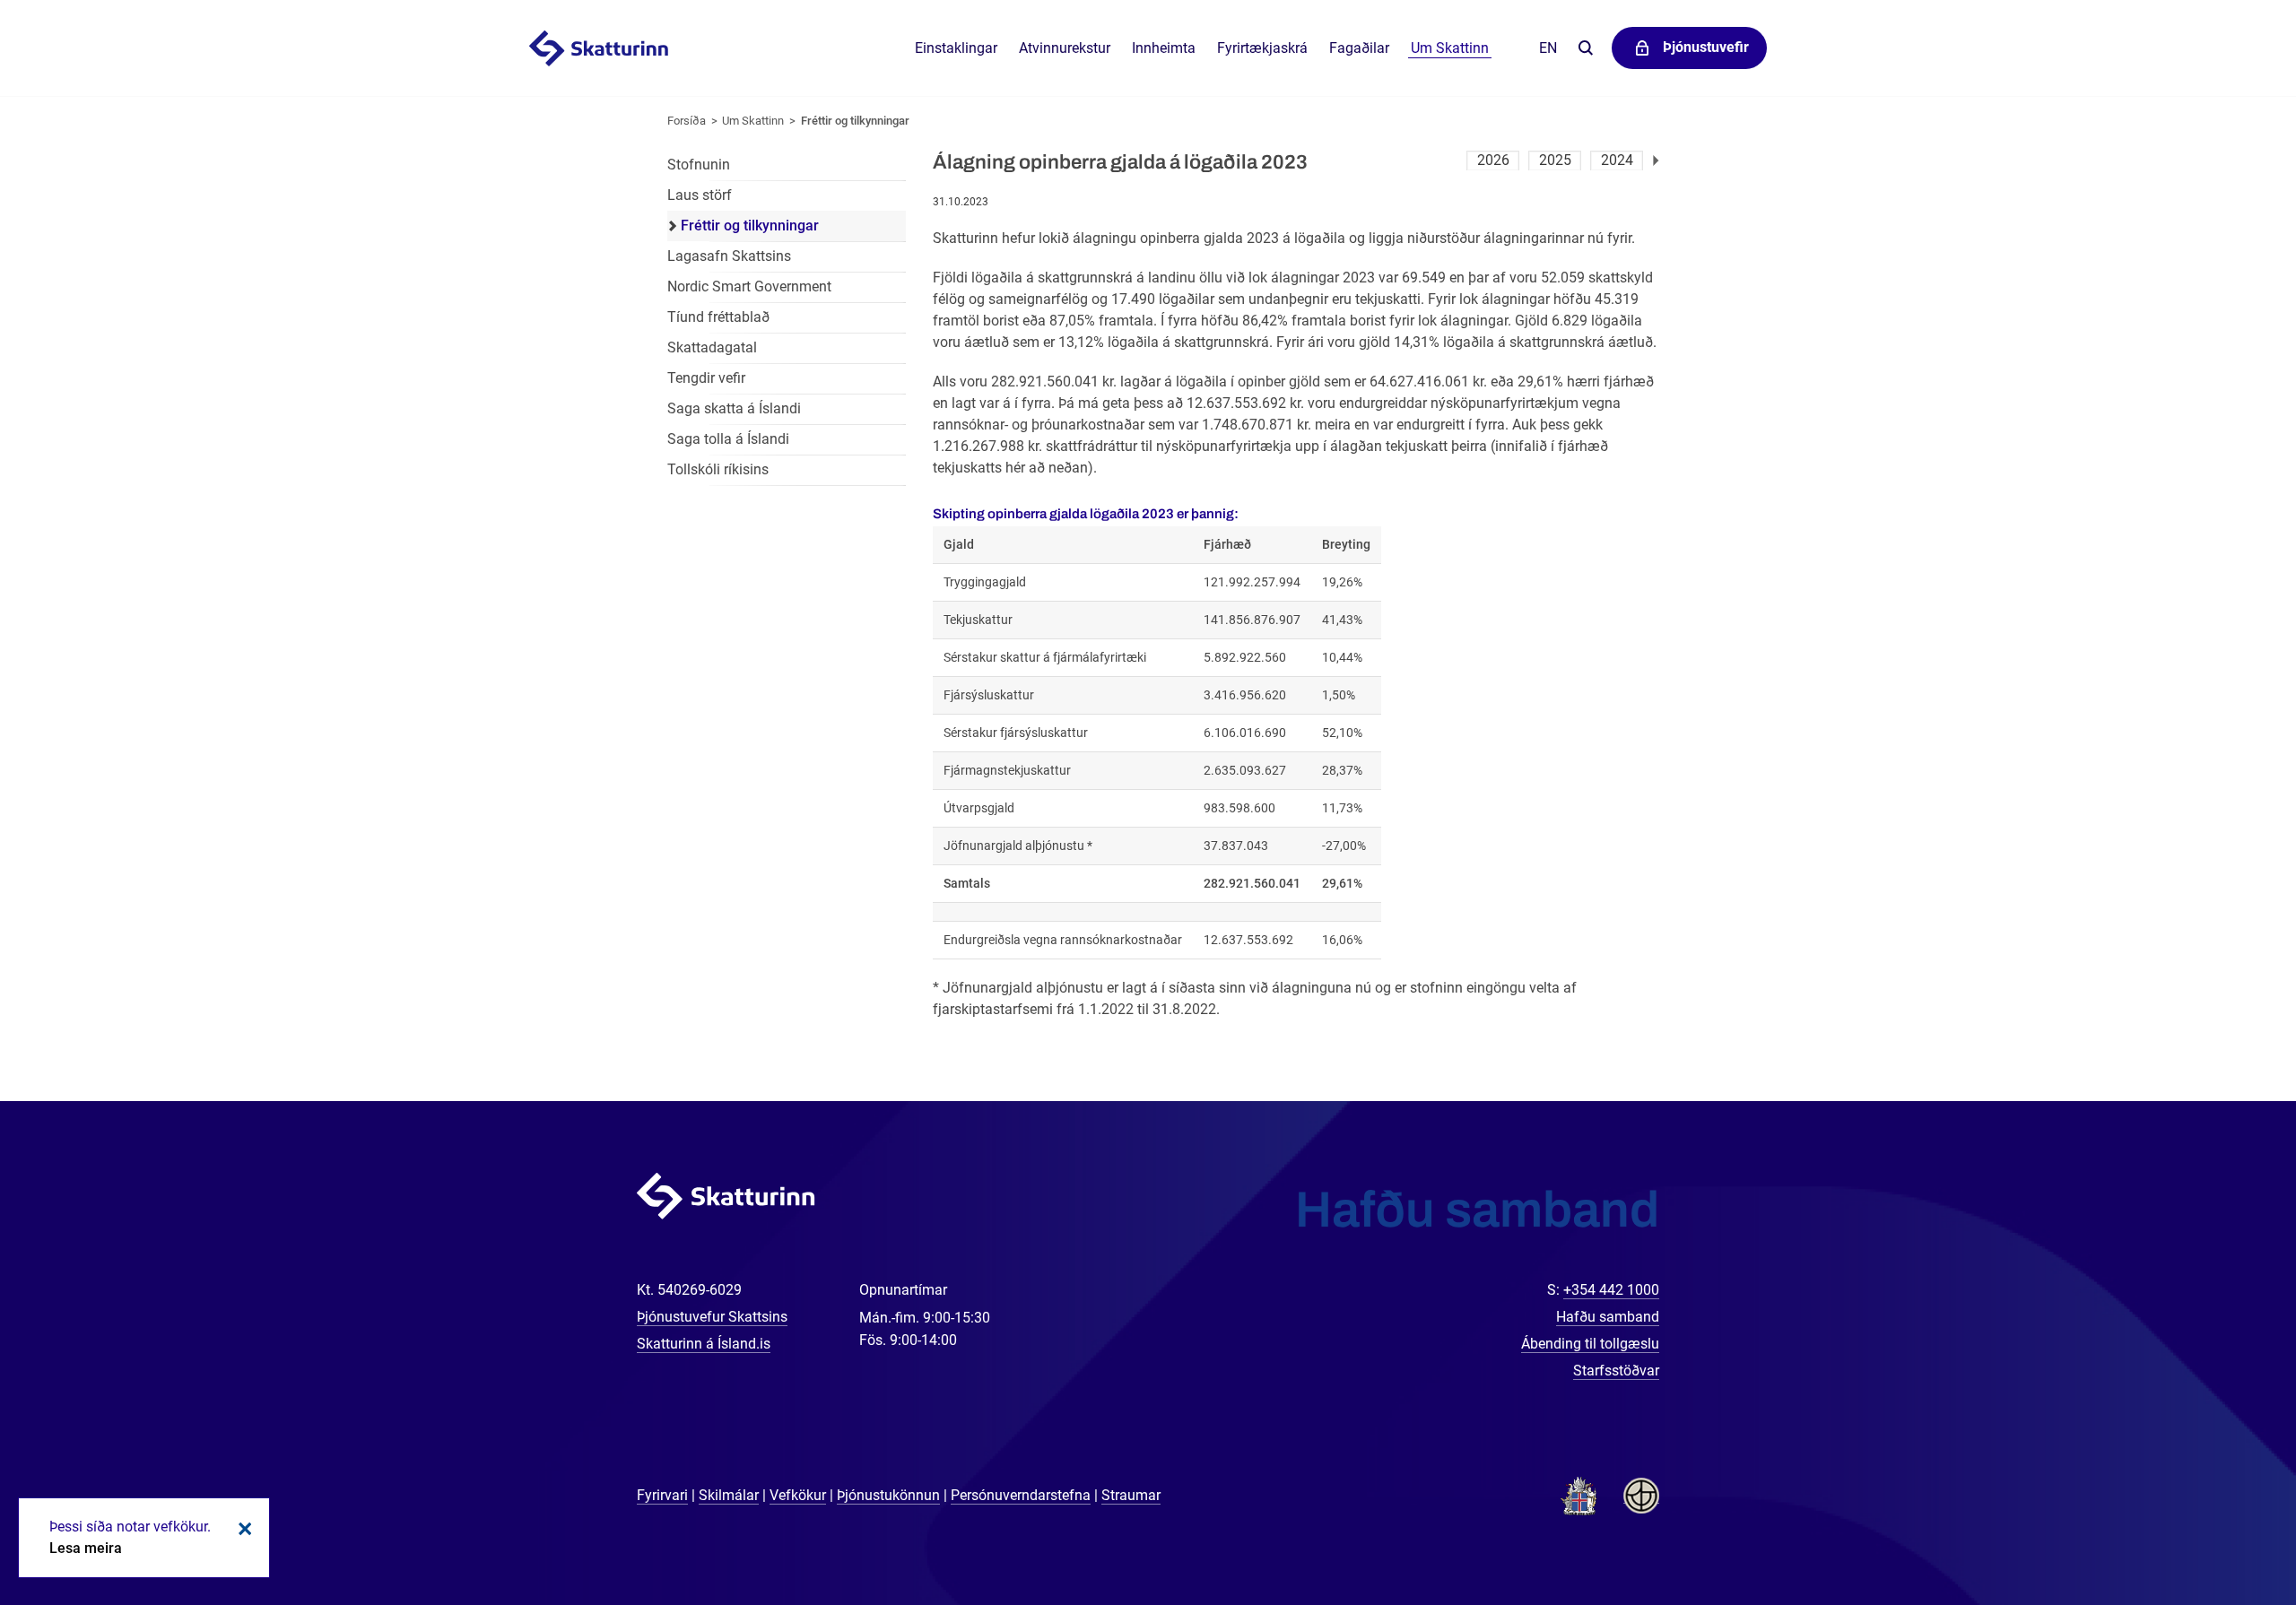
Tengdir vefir (706, 378)
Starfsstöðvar (1616, 1371)
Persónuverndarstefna (1021, 1495)
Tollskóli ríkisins (718, 469)
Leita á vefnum (1585, 49)
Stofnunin (699, 165)
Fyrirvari (662, 1495)
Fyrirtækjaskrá (1262, 48)
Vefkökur (798, 1495)
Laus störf (700, 195)
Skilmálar (729, 1495)
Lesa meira (86, 1548)
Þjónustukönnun (888, 1495)
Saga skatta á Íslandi (734, 408)
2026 (1493, 160)
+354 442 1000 (1611, 1290)
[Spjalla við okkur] (2224, 1533)
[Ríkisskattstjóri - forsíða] (621, 48)
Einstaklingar (956, 48)
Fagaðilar (1359, 48)
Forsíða (687, 121)
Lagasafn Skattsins (729, 256)
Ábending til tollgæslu (1590, 1344)
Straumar (1131, 1495)
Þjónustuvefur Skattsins (712, 1317)
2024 (1617, 160)
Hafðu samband (1608, 1317)
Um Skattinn (753, 121)
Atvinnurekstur (1065, 48)
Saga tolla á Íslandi (728, 439)
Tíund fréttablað (718, 317)
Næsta (1656, 160)
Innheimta (1164, 48)
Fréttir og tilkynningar (855, 121)
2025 (1555, 160)
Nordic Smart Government (749, 286)
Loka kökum (242, 1529)
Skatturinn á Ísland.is (704, 1344)
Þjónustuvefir (1706, 47)
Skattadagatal (712, 347)
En (1548, 48)
